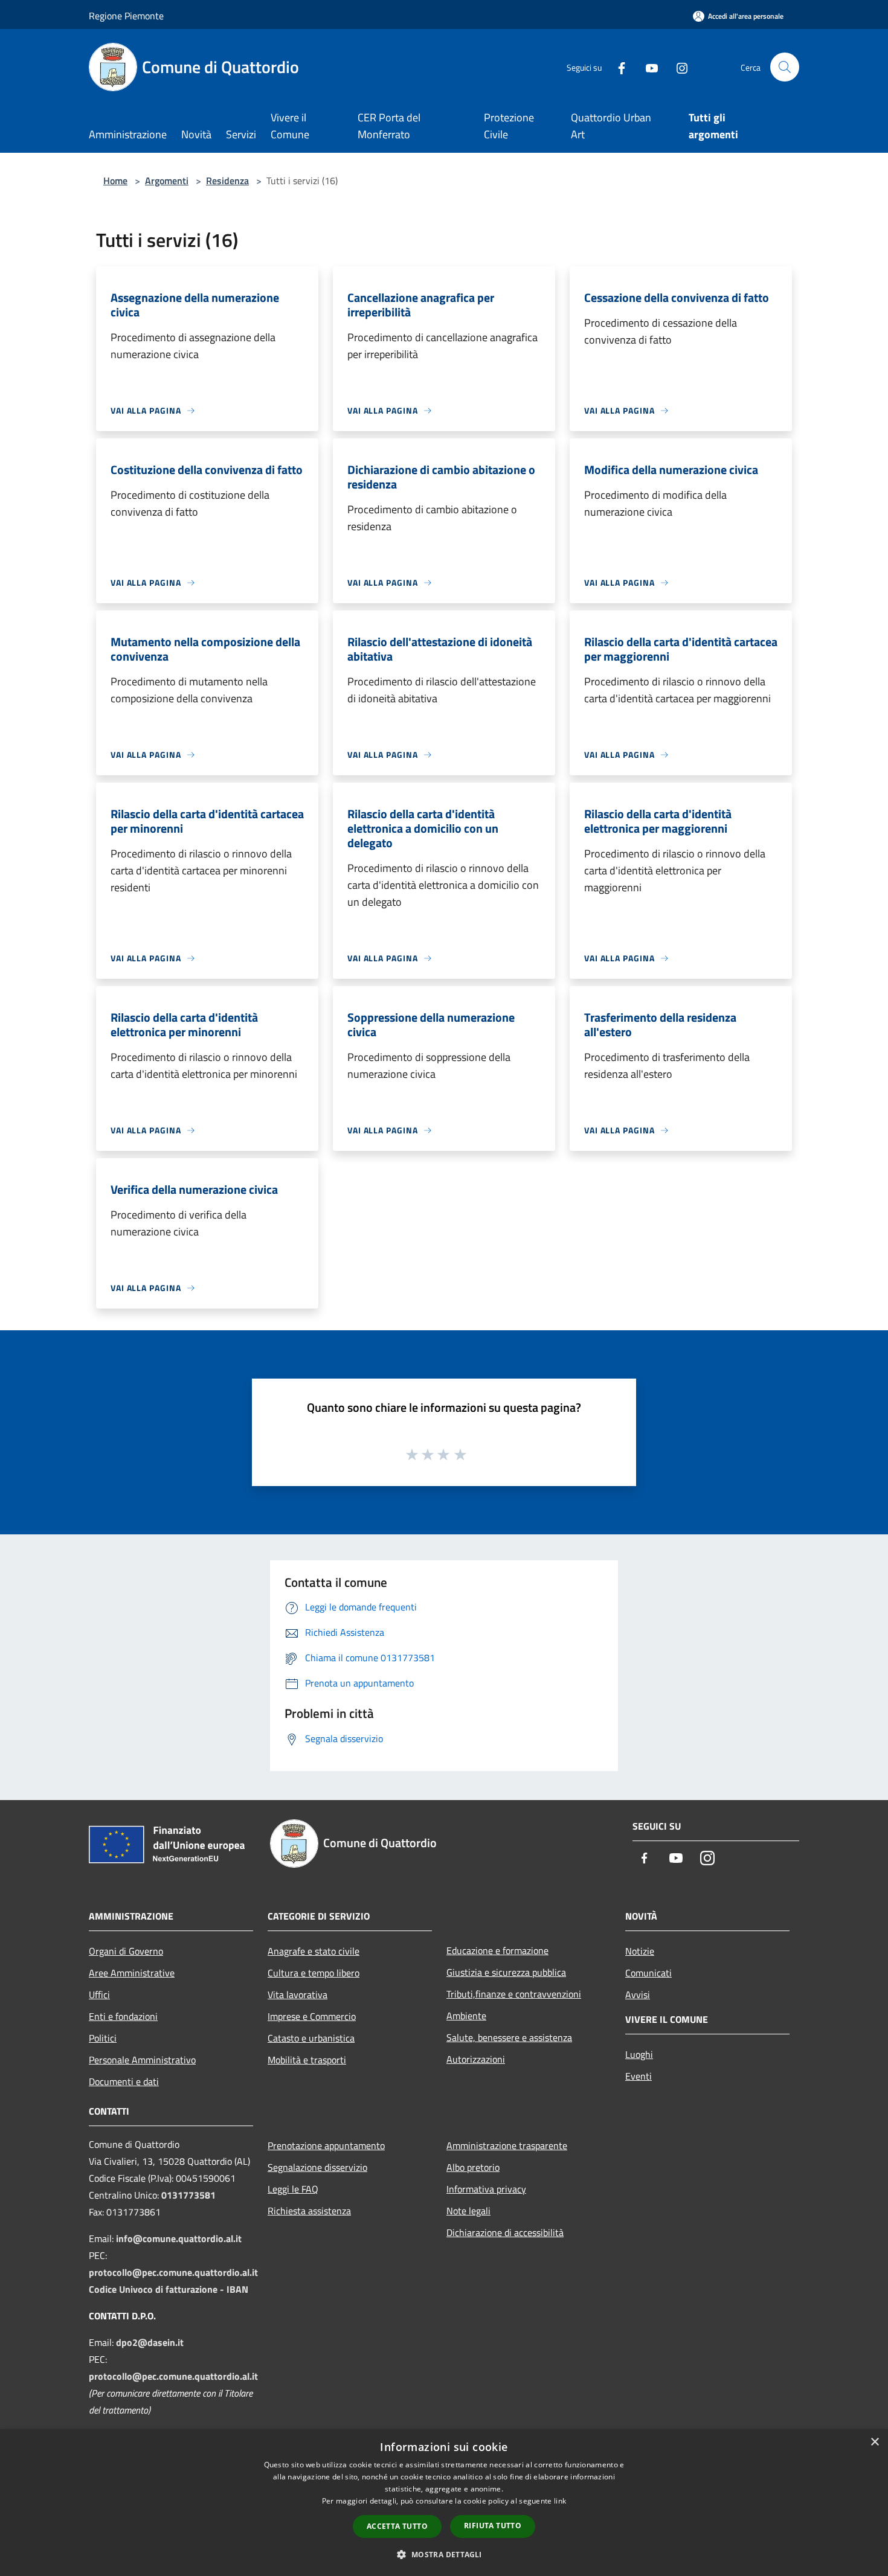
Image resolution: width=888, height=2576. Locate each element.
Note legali (468, 2211)
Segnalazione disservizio (317, 2167)
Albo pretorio (473, 2167)
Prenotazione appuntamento (326, 2145)
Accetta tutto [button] (397, 2526)
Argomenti (167, 181)
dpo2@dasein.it (150, 2342)
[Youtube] (647, 67)
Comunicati (648, 1973)
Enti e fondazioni (123, 2016)
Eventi (639, 2076)
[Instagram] (677, 67)
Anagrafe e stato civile (314, 1951)
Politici (103, 2038)
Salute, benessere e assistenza (509, 2037)
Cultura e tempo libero (314, 1973)
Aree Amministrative (132, 1973)
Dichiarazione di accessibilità (505, 2232)
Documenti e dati (124, 2081)
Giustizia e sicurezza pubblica (506, 1972)
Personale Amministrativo (142, 2060)
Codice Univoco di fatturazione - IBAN (169, 2289)
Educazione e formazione (497, 1950)
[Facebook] (617, 67)
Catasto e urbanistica (311, 2038)
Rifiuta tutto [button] (493, 2526)
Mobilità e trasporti (307, 2060)
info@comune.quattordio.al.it (179, 2238)
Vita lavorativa (298, 1994)
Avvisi (638, 1994)
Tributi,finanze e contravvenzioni (514, 1994)
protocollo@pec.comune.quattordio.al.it (173, 2272)
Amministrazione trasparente (507, 2145)
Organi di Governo (126, 1951)
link (560, 2501)
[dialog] (444, 2503)
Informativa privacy (486, 2189)
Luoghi (639, 2054)
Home (115, 181)
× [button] (874, 2442)
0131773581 (188, 2195)
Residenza (227, 181)
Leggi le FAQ (293, 2189)
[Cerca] (785, 67)
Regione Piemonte (126, 16)
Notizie (640, 1951)
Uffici (99, 1994)
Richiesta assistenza (309, 2211)
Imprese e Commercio (312, 2016)
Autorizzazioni (476, 2059)
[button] (444, 2554)
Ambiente (466, 2016)
